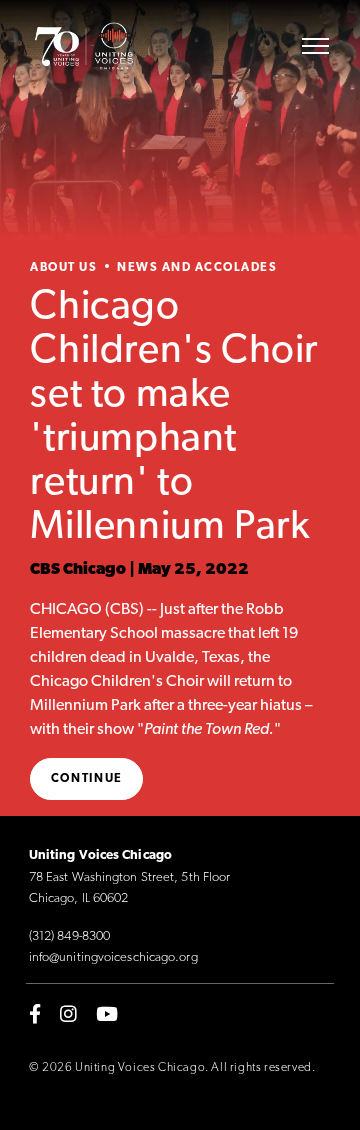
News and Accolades (197, 268)
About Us (63, 268)
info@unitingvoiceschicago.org (113, 957)
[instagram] (68, 1014)
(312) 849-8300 (69, 936)
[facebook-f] (35, 1014)
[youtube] (107, 1014)
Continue (87, 779)
